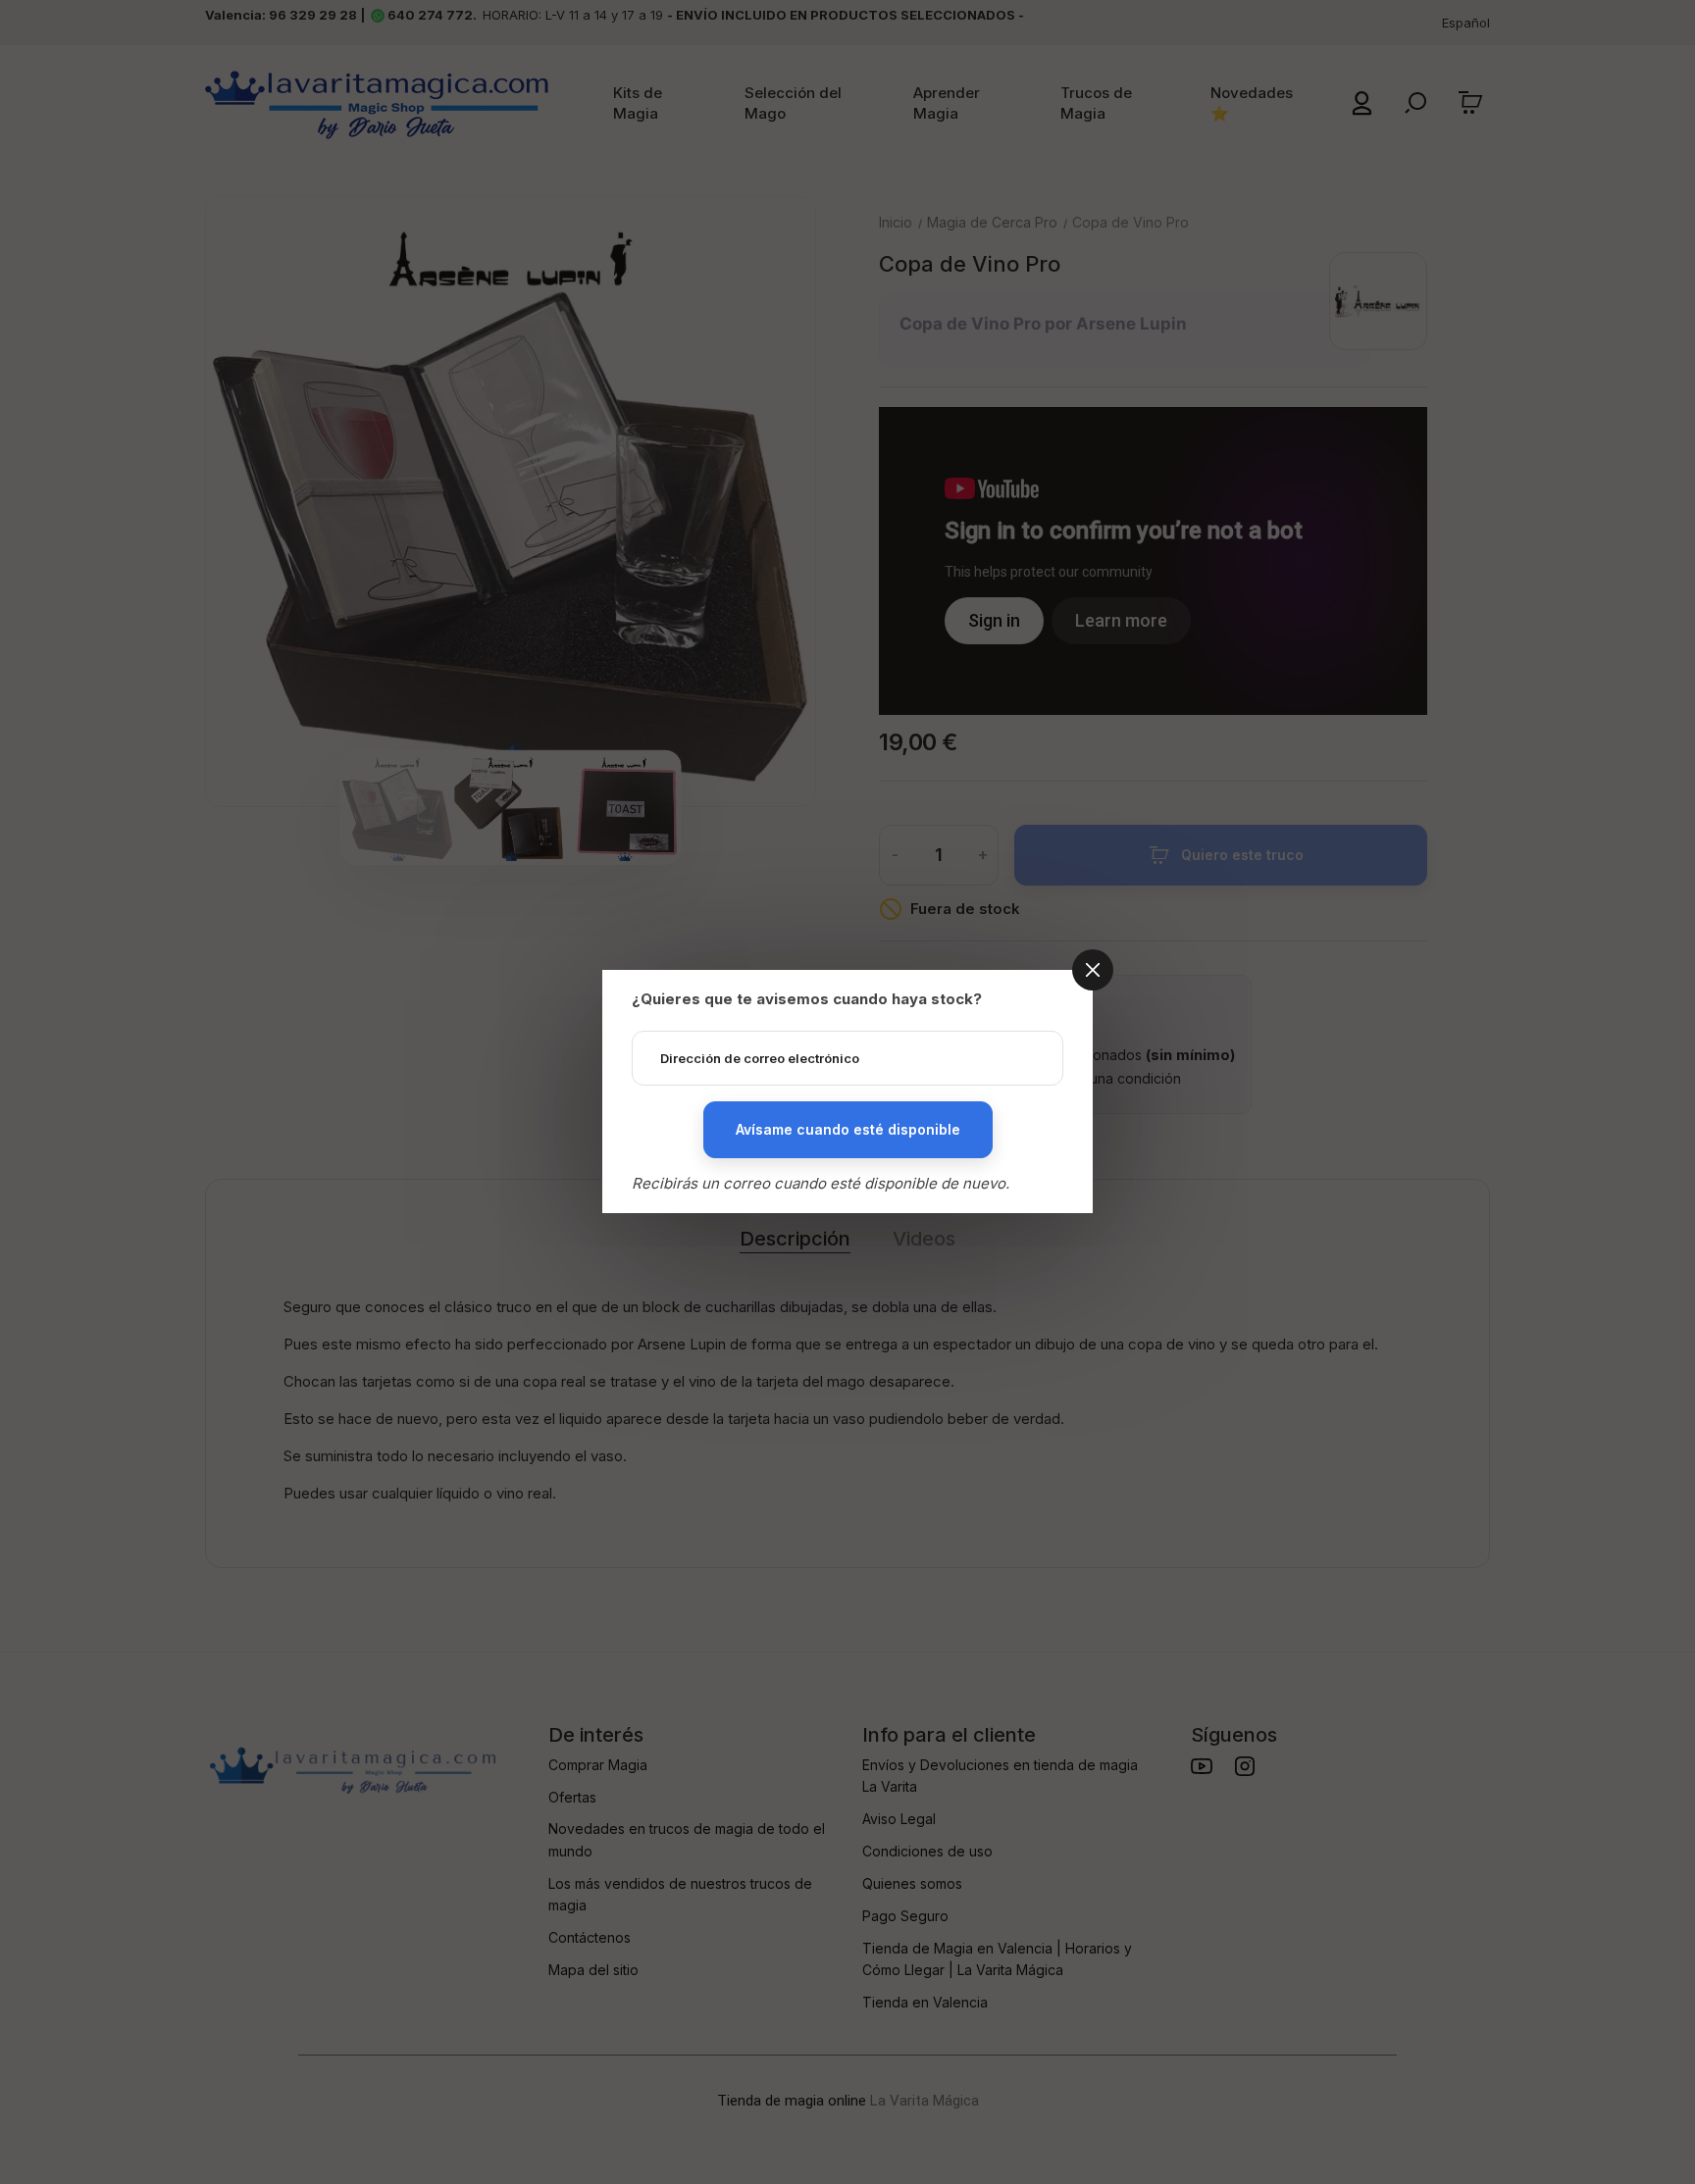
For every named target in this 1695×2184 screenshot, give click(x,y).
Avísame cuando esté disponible (848, 1129)
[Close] (1093, 970)
